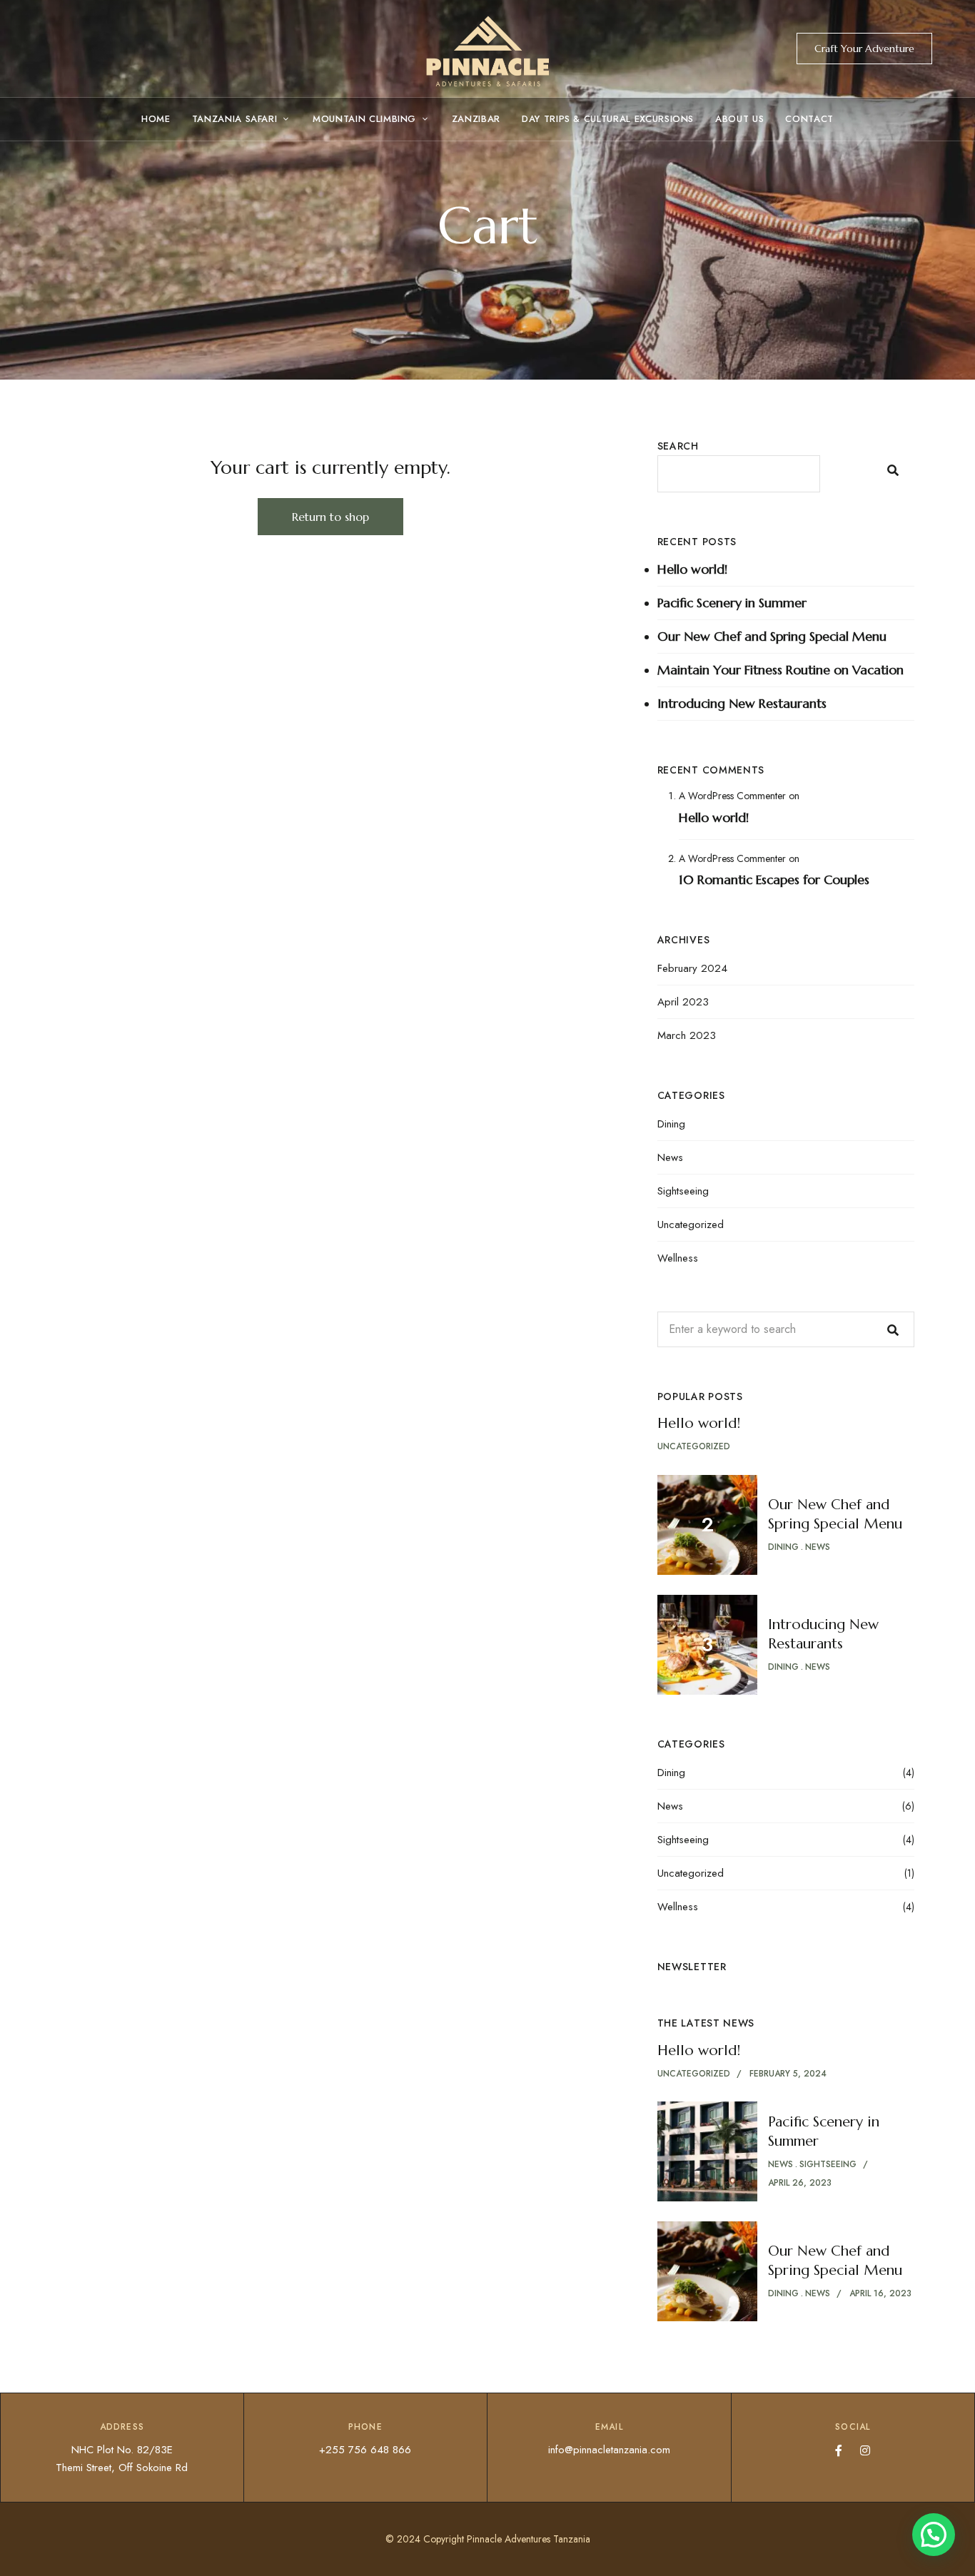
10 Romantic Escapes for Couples (774, 879)
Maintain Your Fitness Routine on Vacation (780, 670)
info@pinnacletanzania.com (609, 2450)
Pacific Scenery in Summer (732, 603)
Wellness (678, 1258)
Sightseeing (683, 1191)
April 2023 (683, 1002)
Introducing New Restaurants (742, 703)
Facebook (839, 2450)
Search (678, 446)
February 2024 (692, 968)
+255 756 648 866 (365, 2450)
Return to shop (330, 517)
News (670, 1157)
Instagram (865, 2450)
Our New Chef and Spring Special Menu (772, 636)
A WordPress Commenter (732, 796)
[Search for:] (786, 1329)
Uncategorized (691, 1224)
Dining (671, 1124)
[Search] (893, 1329)
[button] (864, 49)
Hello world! (692, 569)
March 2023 (687, 1035)
